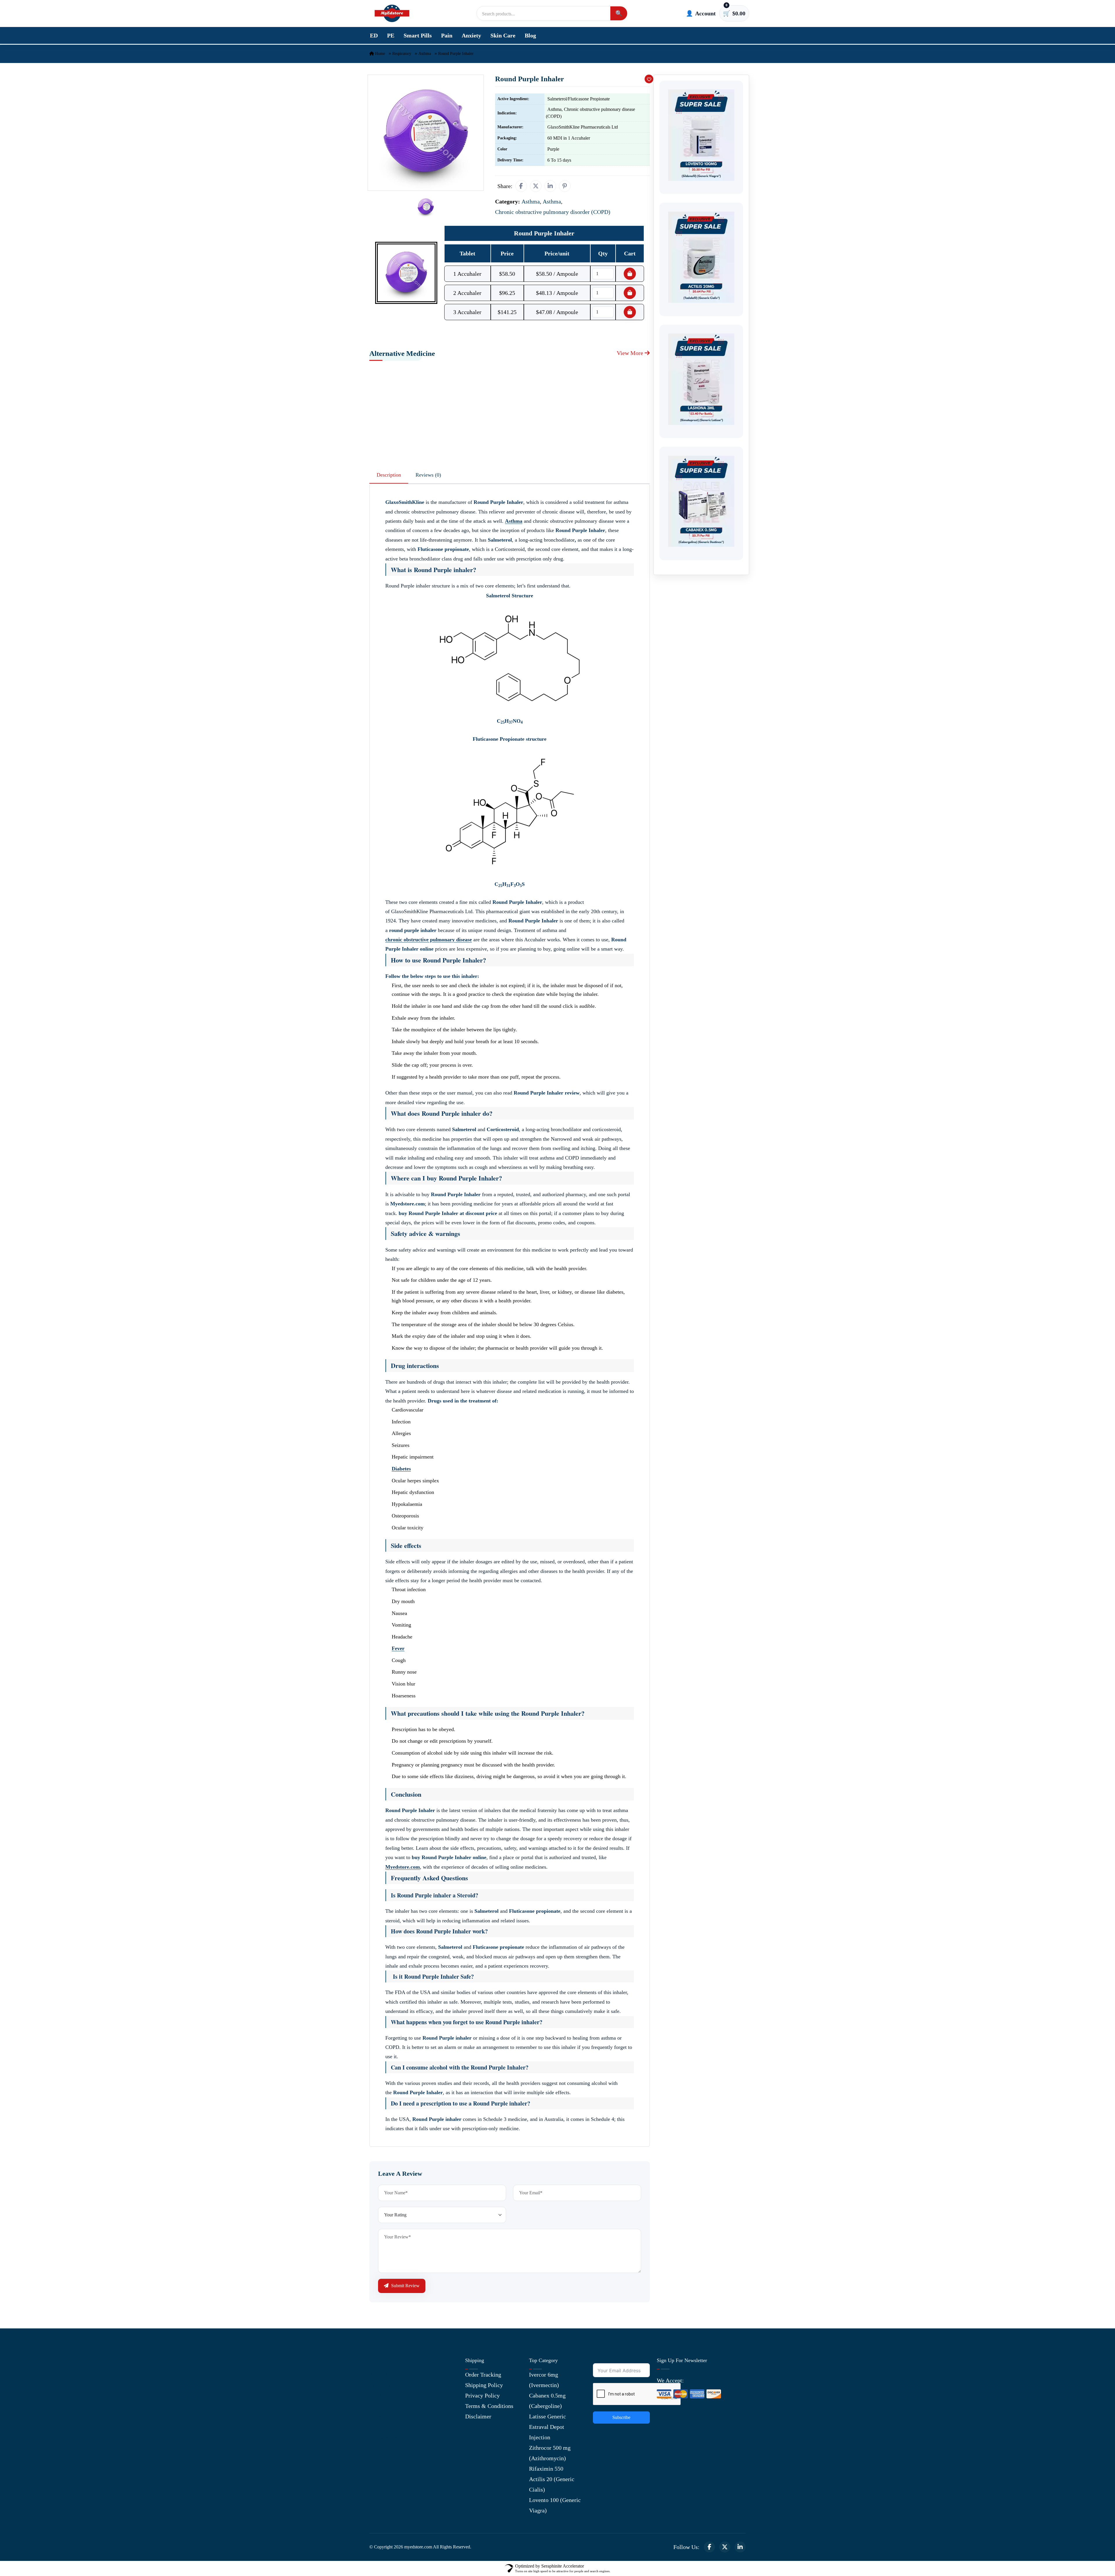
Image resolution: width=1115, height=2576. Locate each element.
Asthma (425, 54)
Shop (375, 2417)
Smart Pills (418, 35)
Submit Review (405, 2286)
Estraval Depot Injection (547, 2432)
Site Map (380, 2427)
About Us (381, 2375)
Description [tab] (389, 475)
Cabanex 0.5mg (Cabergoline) (547, 2401)
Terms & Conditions (489, 2406)
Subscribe (621, 2417)
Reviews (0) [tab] (428, 475)
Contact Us (382, 2385)
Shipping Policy (484, 2385)
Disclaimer (478, 2416)
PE (391, 35)
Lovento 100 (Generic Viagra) (555, 2505)
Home (380, 54)
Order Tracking (483, 2375)
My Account (384, 2396)
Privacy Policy (482, 2395)
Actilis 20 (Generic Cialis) (552, 2484)
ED (374, 35)
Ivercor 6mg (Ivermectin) (544, 2380)
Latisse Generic (547, 2416)
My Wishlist (384, 2438)
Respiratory (402, 54)
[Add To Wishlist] (649, 79)
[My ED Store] (392, 13)
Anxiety (471, 35)
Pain (447, 35)
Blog (530, 35)
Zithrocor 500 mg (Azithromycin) (550, 2453)
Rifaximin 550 (546, 2469)
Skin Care (503, 35)
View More (631, 353)
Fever (398, 1648)
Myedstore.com (403, 1867)
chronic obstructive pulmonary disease (429, 940)
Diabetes (401, 1469)
